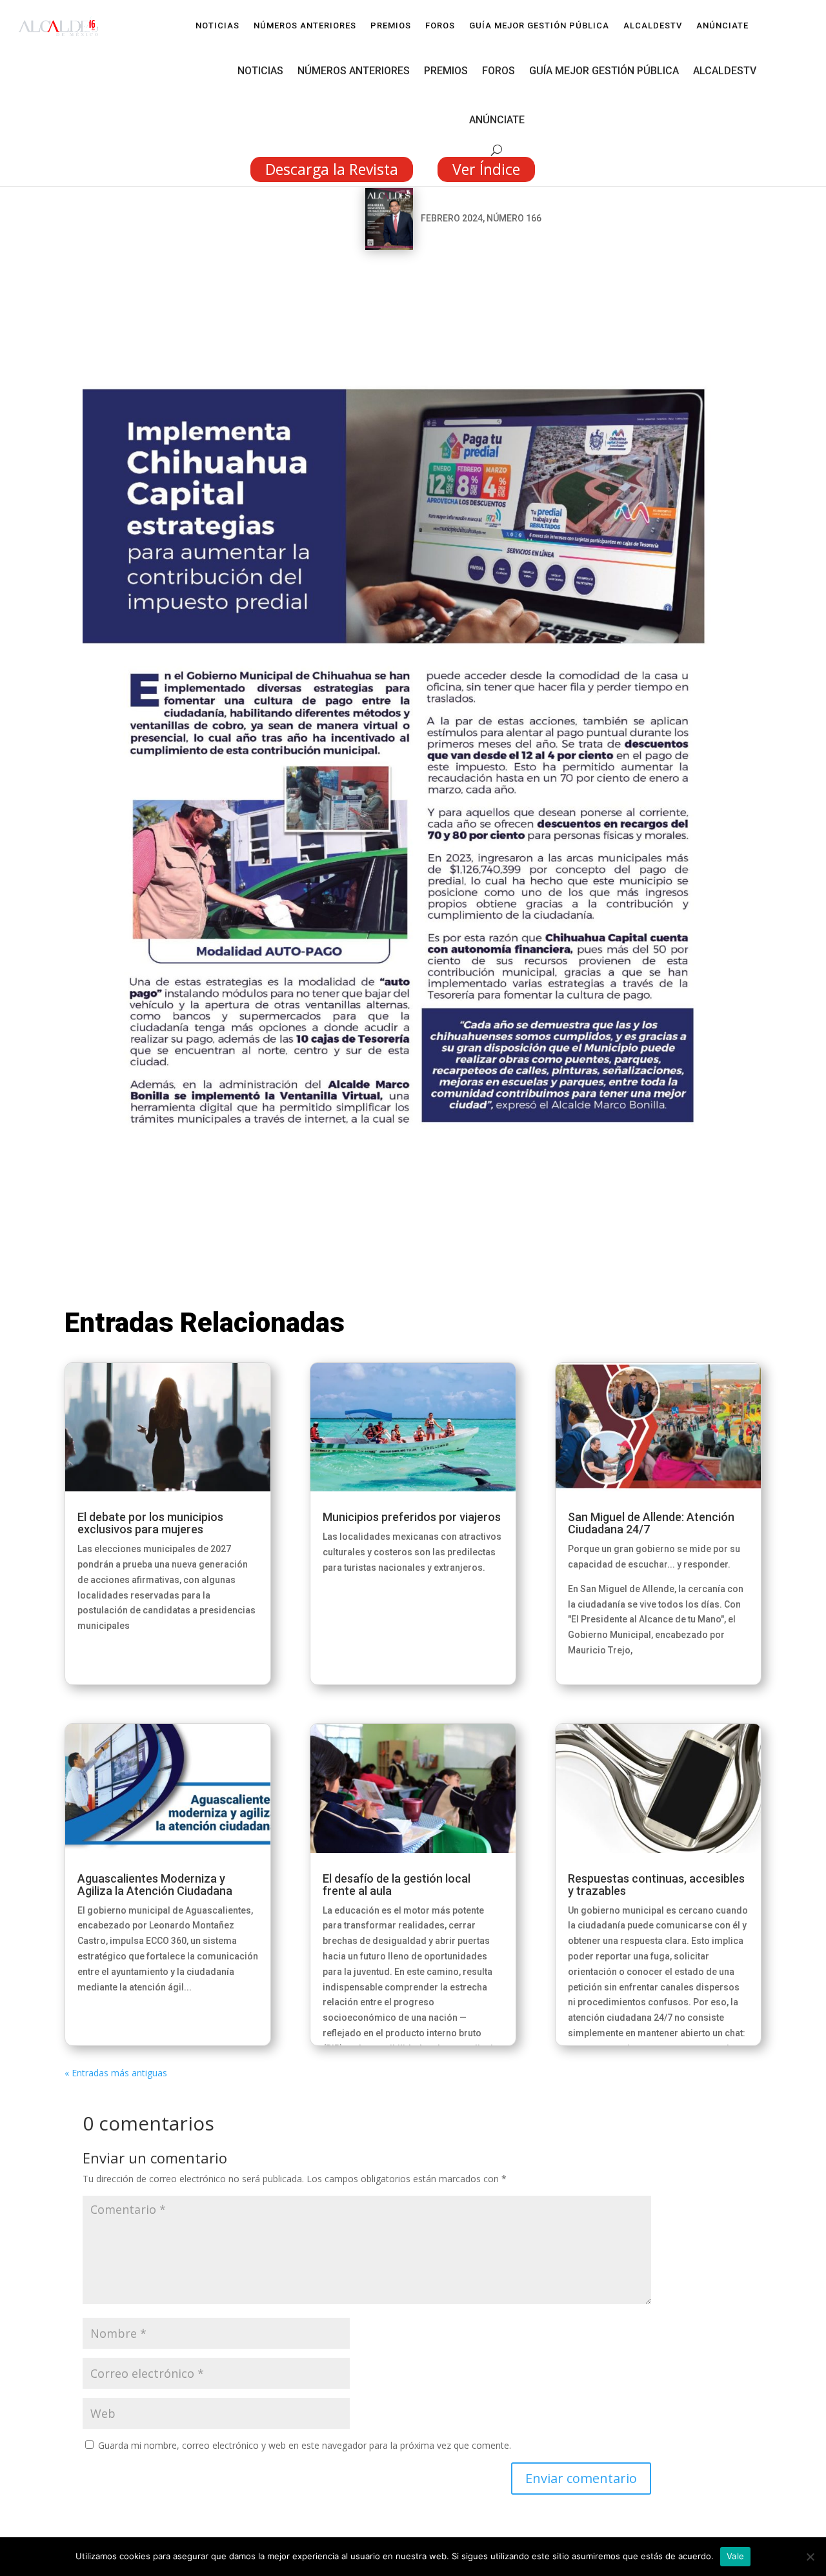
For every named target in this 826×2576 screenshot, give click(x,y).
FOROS (440, 26)
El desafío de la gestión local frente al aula (397, 1885)
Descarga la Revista (332, 169)
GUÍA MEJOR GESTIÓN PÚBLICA (539, 26)
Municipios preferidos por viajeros (412, 1517)
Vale (735, 2556)
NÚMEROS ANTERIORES (305, 26)
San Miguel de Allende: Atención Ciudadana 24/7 (651, 1523)
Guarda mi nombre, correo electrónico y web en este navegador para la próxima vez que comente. (305, 2445)
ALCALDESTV (653, 26)
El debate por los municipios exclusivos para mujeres (150, 1523)
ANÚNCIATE (722, 26)
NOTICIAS (217, 26)
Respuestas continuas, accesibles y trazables (656, 1885)
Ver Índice (486, 169)
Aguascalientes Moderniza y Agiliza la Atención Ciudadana (155, 1885)
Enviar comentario (581, 2478)
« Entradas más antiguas (116, 2073)
